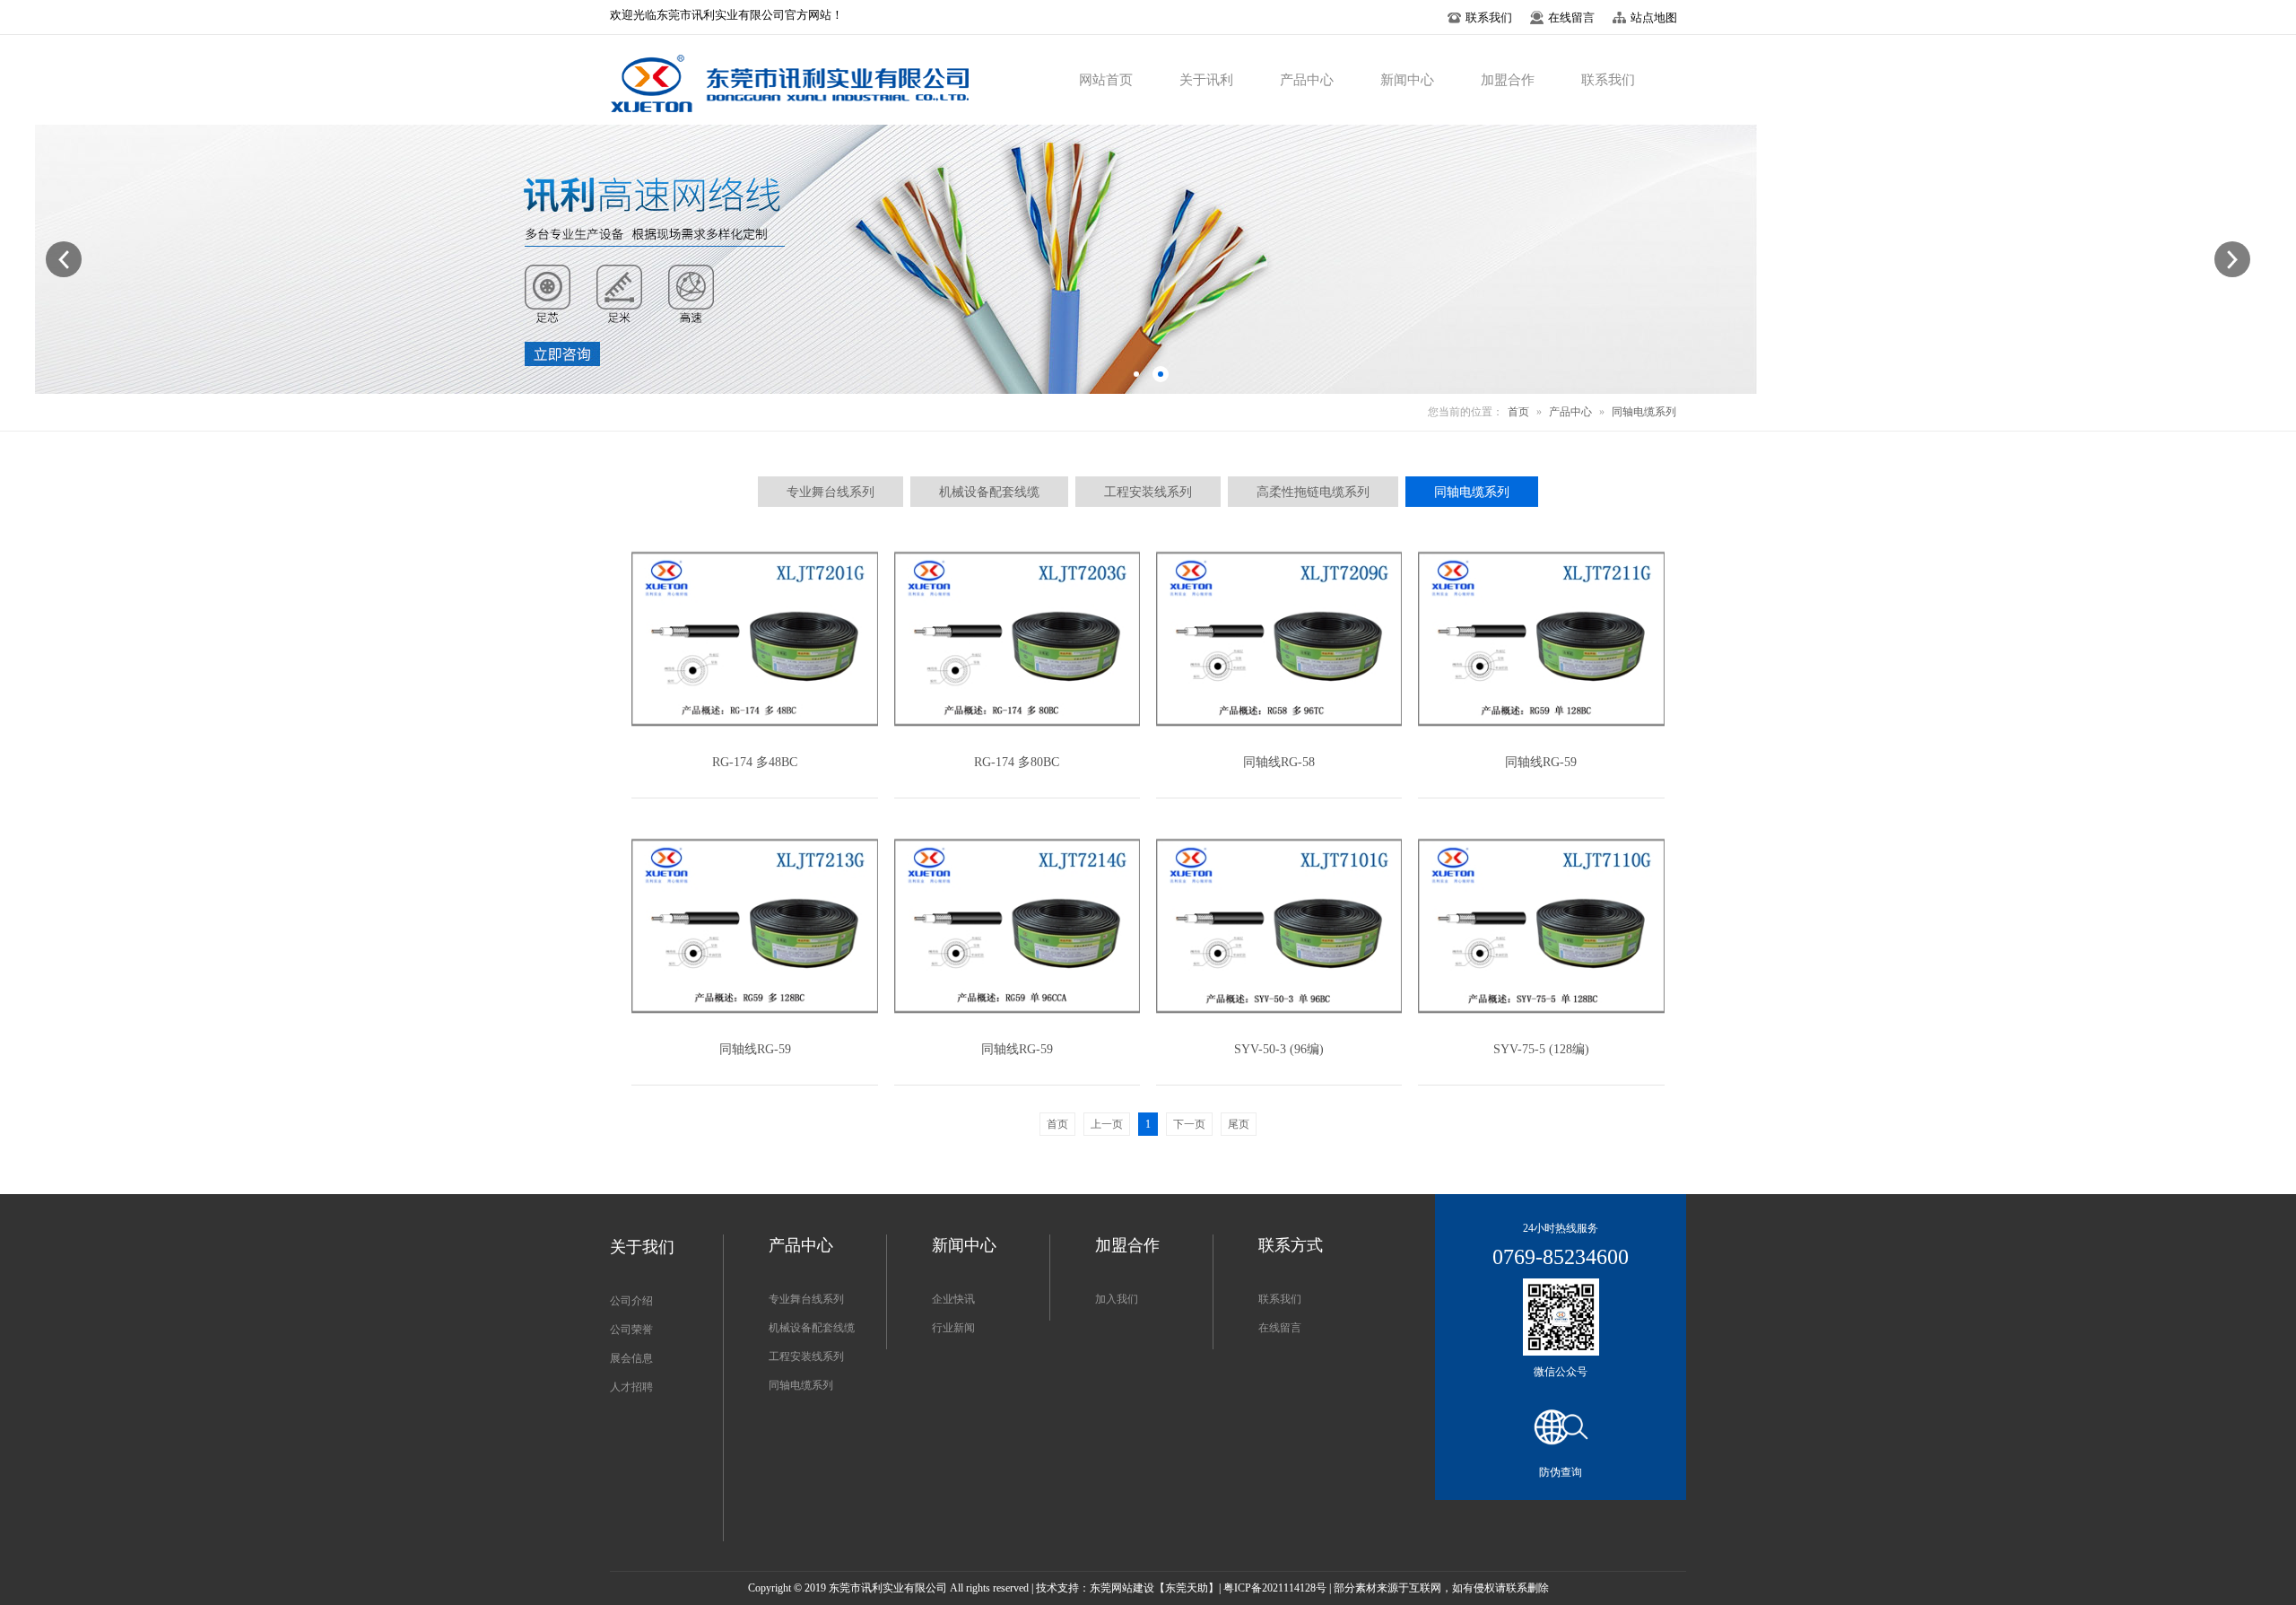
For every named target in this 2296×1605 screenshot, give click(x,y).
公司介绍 (631, 1301)
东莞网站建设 (1122, 1588)
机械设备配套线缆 (812, 1328)
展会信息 (631, 1358)
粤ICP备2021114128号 (1275, 1588)
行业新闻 (953, 1328)
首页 (1518, 412)
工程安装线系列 (806, 1356)
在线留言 (1280, 1328)
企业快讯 (953, 1299)
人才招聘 (631, 1387)
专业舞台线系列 (806, 1299)
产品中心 (1570, 412)
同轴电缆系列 (1644, 412)
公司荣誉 (631, 1330)
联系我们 (1280, 1299)
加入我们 (1117, 1299)
